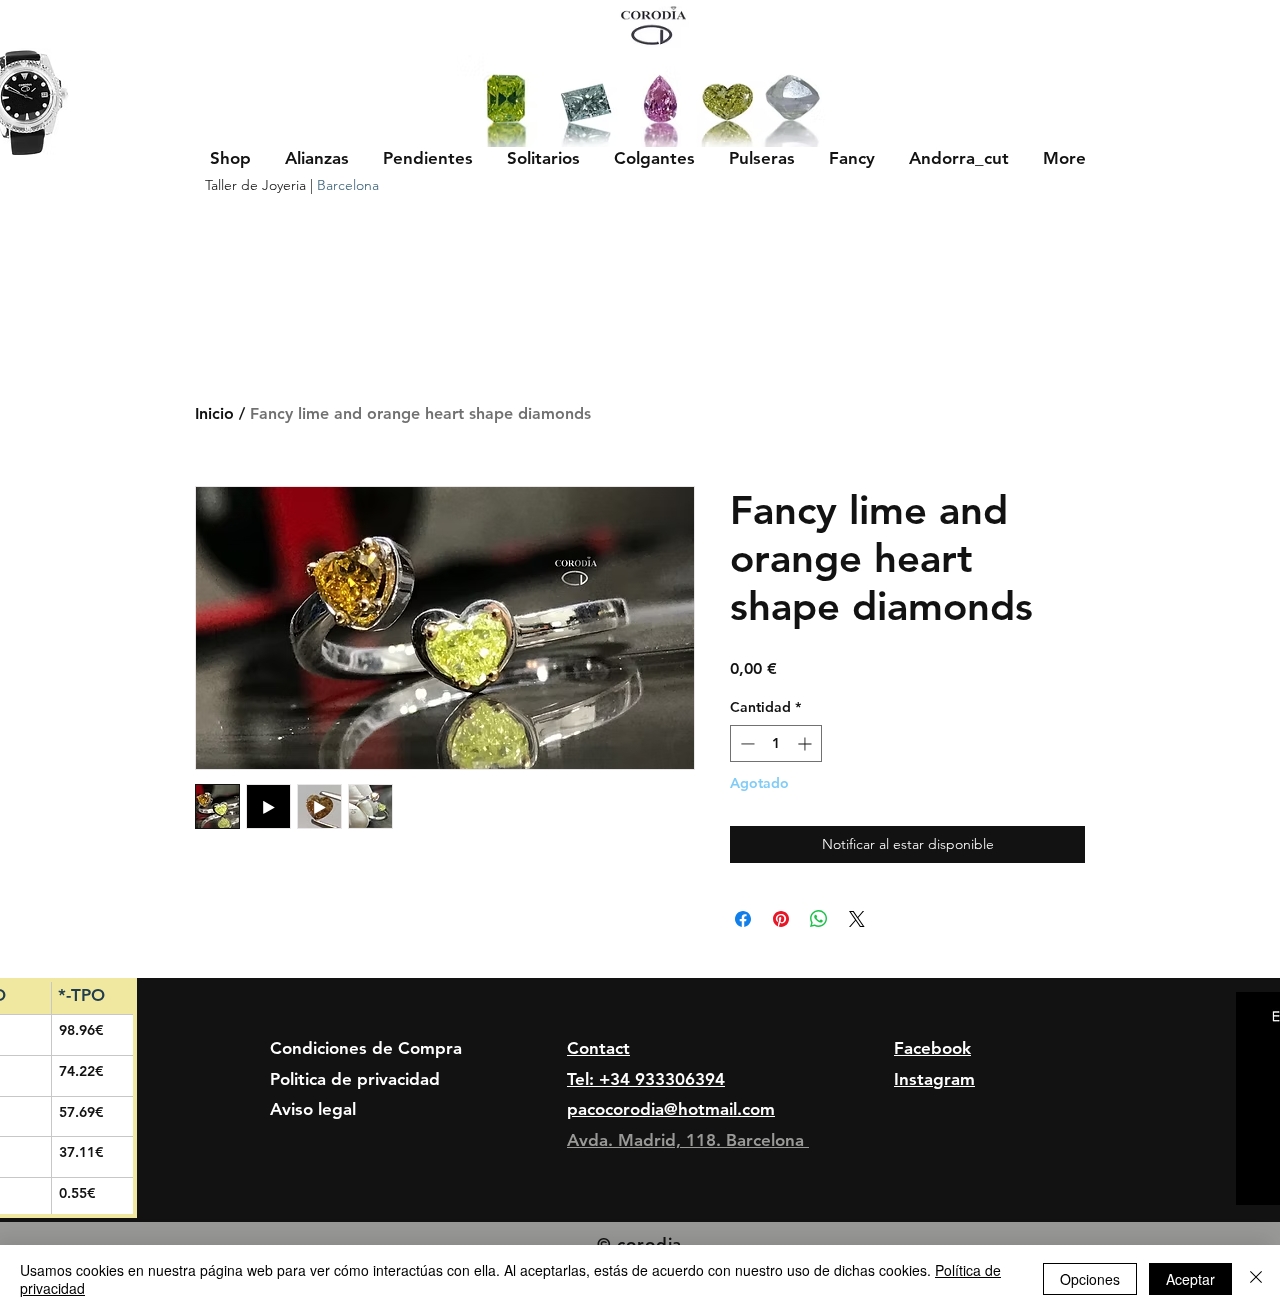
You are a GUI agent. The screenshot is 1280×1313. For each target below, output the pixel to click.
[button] (317, 158)
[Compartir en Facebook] (743, 919)
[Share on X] (857, 919)
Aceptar (1190, 1279)
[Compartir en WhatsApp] (819, 919)
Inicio (214, 413)
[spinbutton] (776, 743)
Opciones (1090, 1279)
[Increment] (806, 743)
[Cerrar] (1256, 1279)
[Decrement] (745, 743)
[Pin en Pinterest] (781, 919)
